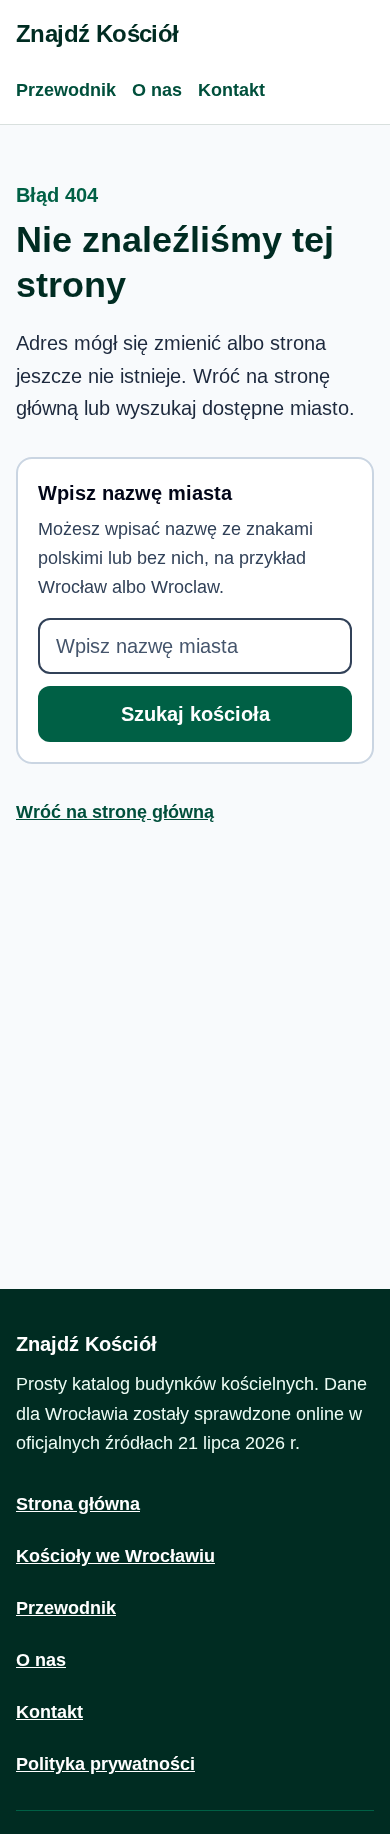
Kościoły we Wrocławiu (115, 1556)
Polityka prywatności (105, 1764)
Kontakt (231, 90)
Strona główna (78, 1504)
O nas (157, 90)
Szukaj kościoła (195, 714)
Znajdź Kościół (97, 33)
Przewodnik (66, 90)
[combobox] (195, 646)
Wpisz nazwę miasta (135, 493)
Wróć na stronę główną (115, 812)
